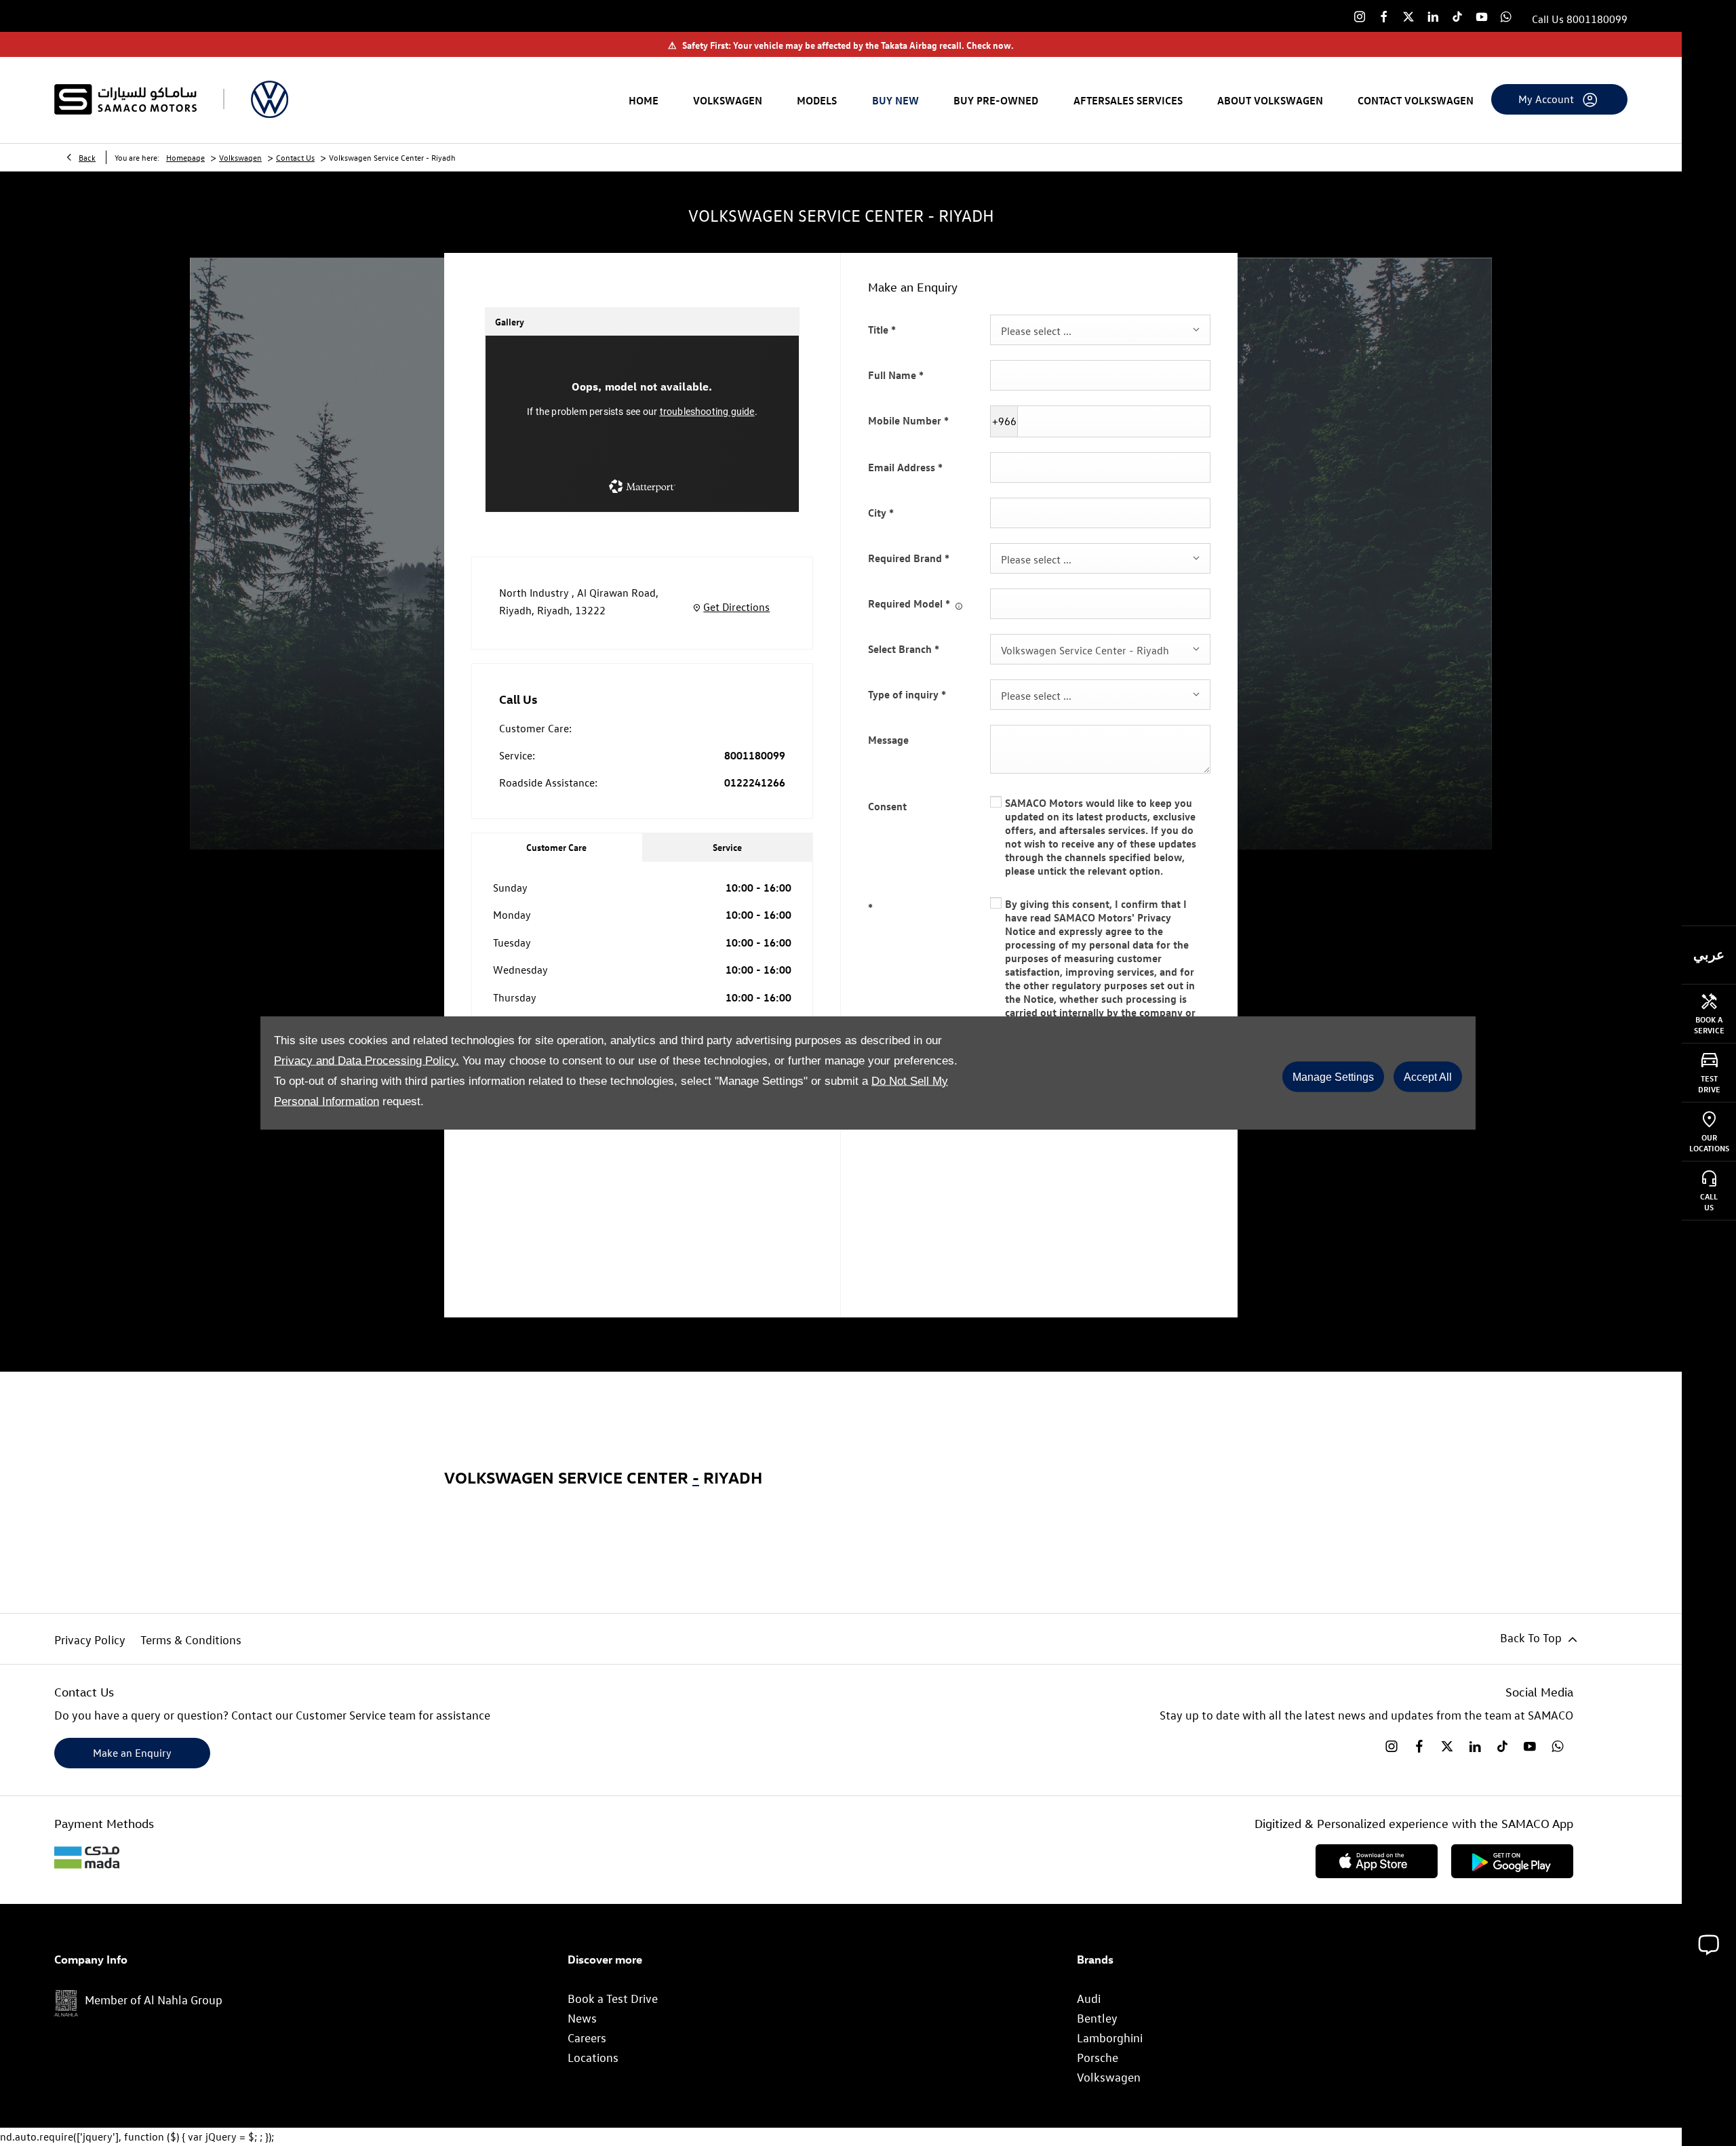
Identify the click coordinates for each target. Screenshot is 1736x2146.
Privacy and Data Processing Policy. (367, 1060)
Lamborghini (1110, 2038)
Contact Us (295, 157)
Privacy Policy (90, 1640)
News (582, 2018)
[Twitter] (1408, 16)
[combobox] (1100, 330)
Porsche (1098, 2058)
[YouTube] (1482, 16)
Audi (1089, 1999)
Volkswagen (240, 157)
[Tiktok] (1457, 16)
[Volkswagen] (270, 99)
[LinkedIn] (1433, 16)
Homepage (185, 157)
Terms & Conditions (191, 1640)
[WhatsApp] (1506, 16)
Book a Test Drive (613, 1999)
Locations (593, 2058)
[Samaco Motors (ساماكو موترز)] (125, 99)
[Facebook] (1384, 16)
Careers (587, 2038)
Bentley (1097, 2018)
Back (87, 157)
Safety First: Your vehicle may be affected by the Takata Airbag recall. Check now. (841, 45)
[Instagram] (1360, 16)
